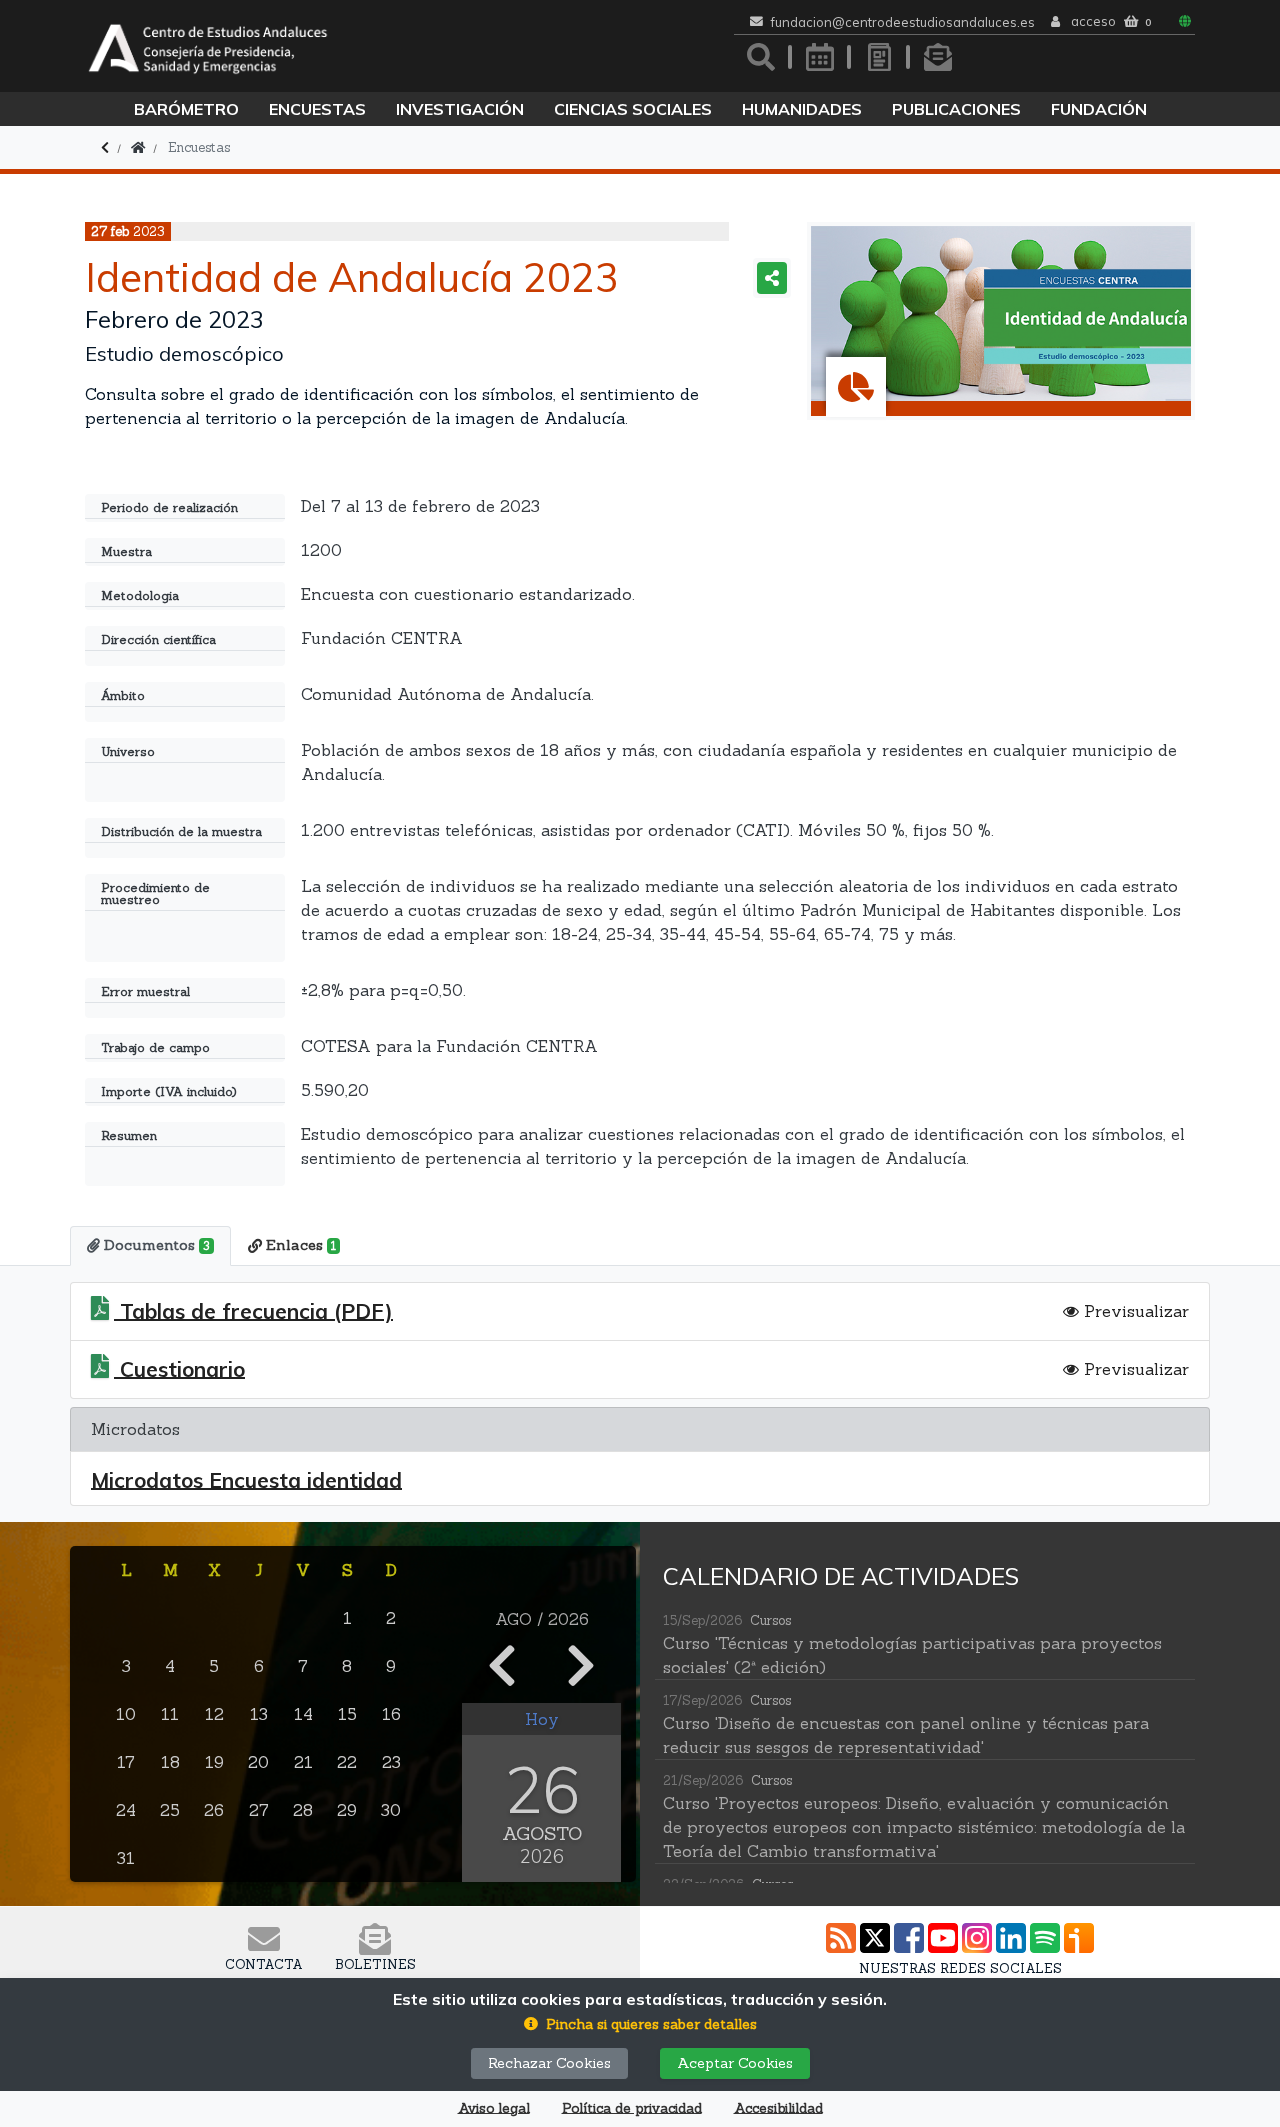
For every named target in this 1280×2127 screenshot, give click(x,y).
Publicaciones (956, 109)
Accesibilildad (778, 2108)
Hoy (542, 1719)
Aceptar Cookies (735, 2063)
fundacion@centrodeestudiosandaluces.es (903, 22)
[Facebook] (909, 1938)
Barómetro (186, 109)
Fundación (1099, 109)
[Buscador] (761, 57)
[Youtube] (943, 1938)
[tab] (150, 1246)
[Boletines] (938, 57)
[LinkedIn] (1011, 1938)
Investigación (460, 109)
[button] (640, 2024)
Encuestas (317, 109)
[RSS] (841, 1938)
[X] (875, 1938)
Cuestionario (179, 1369)
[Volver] (105, 147)
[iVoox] (1079, 1938)
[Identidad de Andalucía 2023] (1001, 321)
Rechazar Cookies (549, 2063)
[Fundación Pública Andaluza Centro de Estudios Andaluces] (208, 46)
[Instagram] (977, 1938)
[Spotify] (1045, 1938)
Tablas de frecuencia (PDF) (253, 1311)
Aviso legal (494, 2108)
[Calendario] (820, 57)
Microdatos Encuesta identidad (246, 1480)
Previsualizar (1134, 1311)
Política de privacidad (632, 2108)
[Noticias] (879, 57)
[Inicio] (138, 147)
